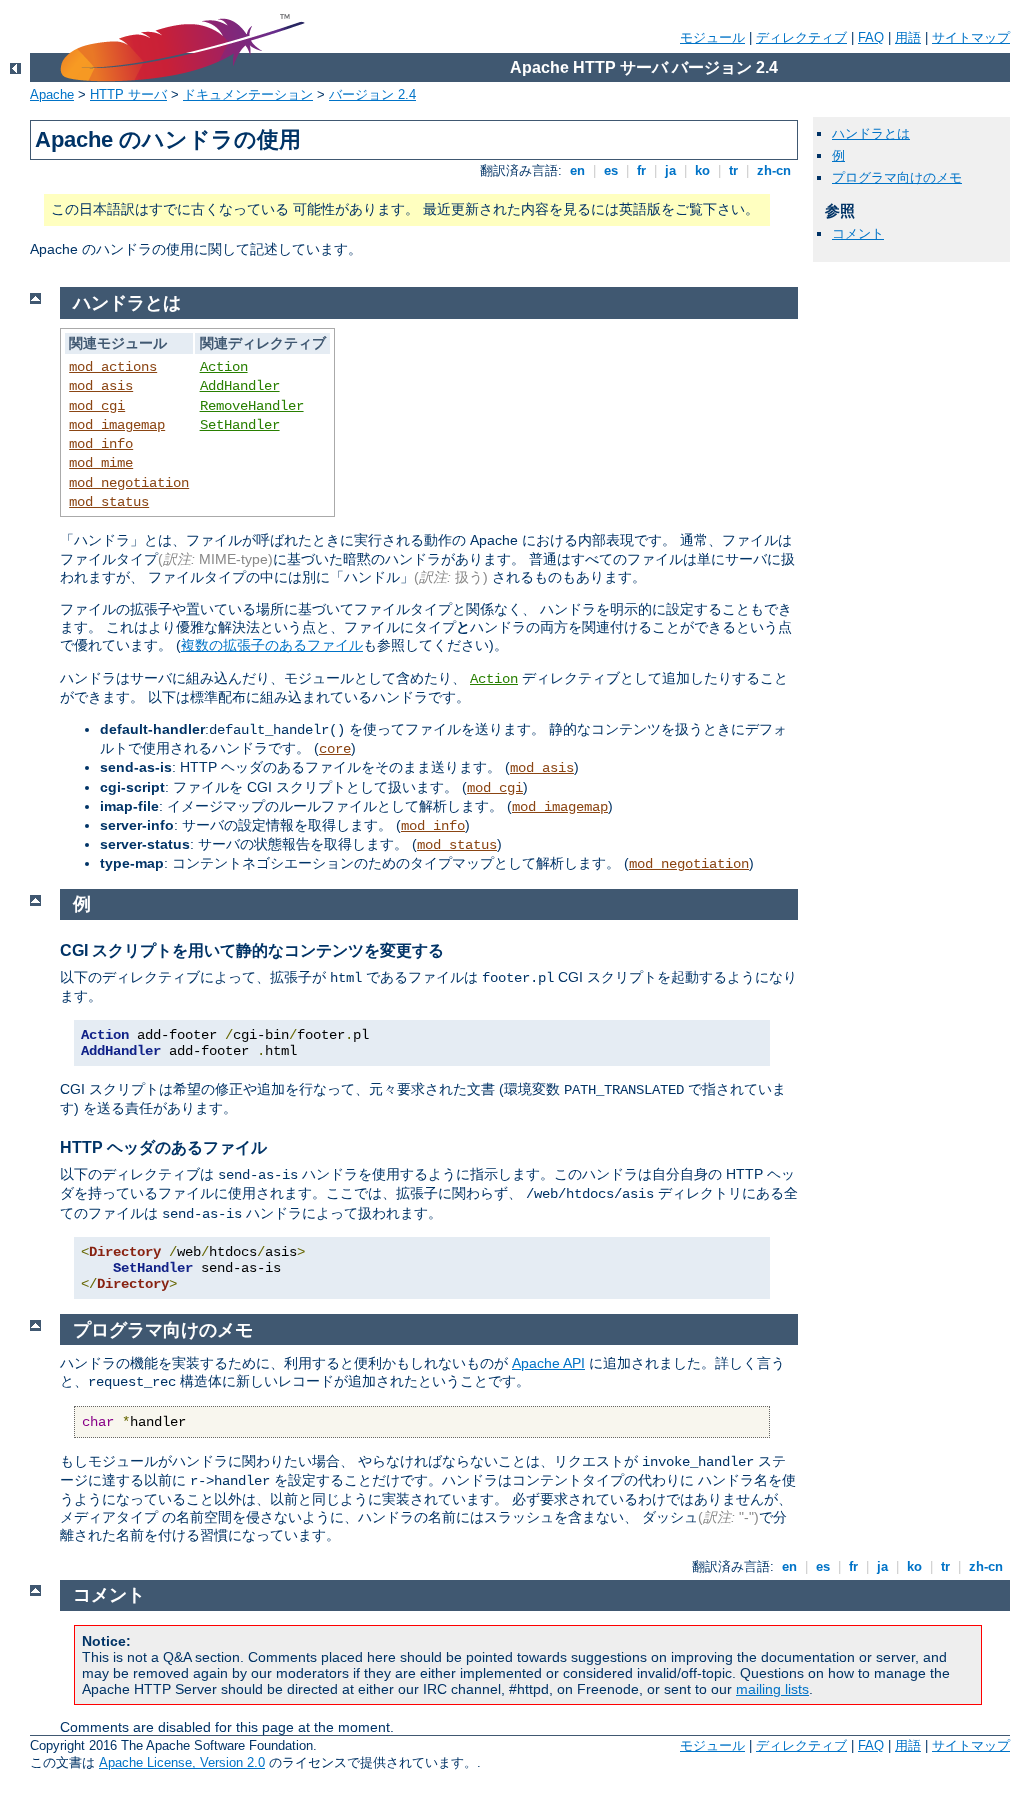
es (611, 170)
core (335, 749)
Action (224, 367)
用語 (908, 37)
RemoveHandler (252, 406)
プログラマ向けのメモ (897, 177)
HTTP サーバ (128, 94)
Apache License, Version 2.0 (182, 1762)
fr (641, 170)
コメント (858, 233)
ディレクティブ (801, 37)
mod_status (109, 502)
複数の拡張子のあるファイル (272, 645)
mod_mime (101, 463)
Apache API (548, 1363)
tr (733, 170)
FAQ (871, 37)
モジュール (712, 37)
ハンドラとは (871, 133)
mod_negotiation (129, 483)
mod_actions (113, 367)
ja (670, 170)
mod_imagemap (117, 425)
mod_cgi (97, 406)
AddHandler (240, 386)
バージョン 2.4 (372, 94)
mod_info (101, 444)
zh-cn (774, 170)
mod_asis (101, 386)
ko (702, 170)
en (577, 170)
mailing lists (772, 1689)
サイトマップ (971, 37)
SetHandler (240, 425)
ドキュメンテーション (248, 94)
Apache (52, 94)
